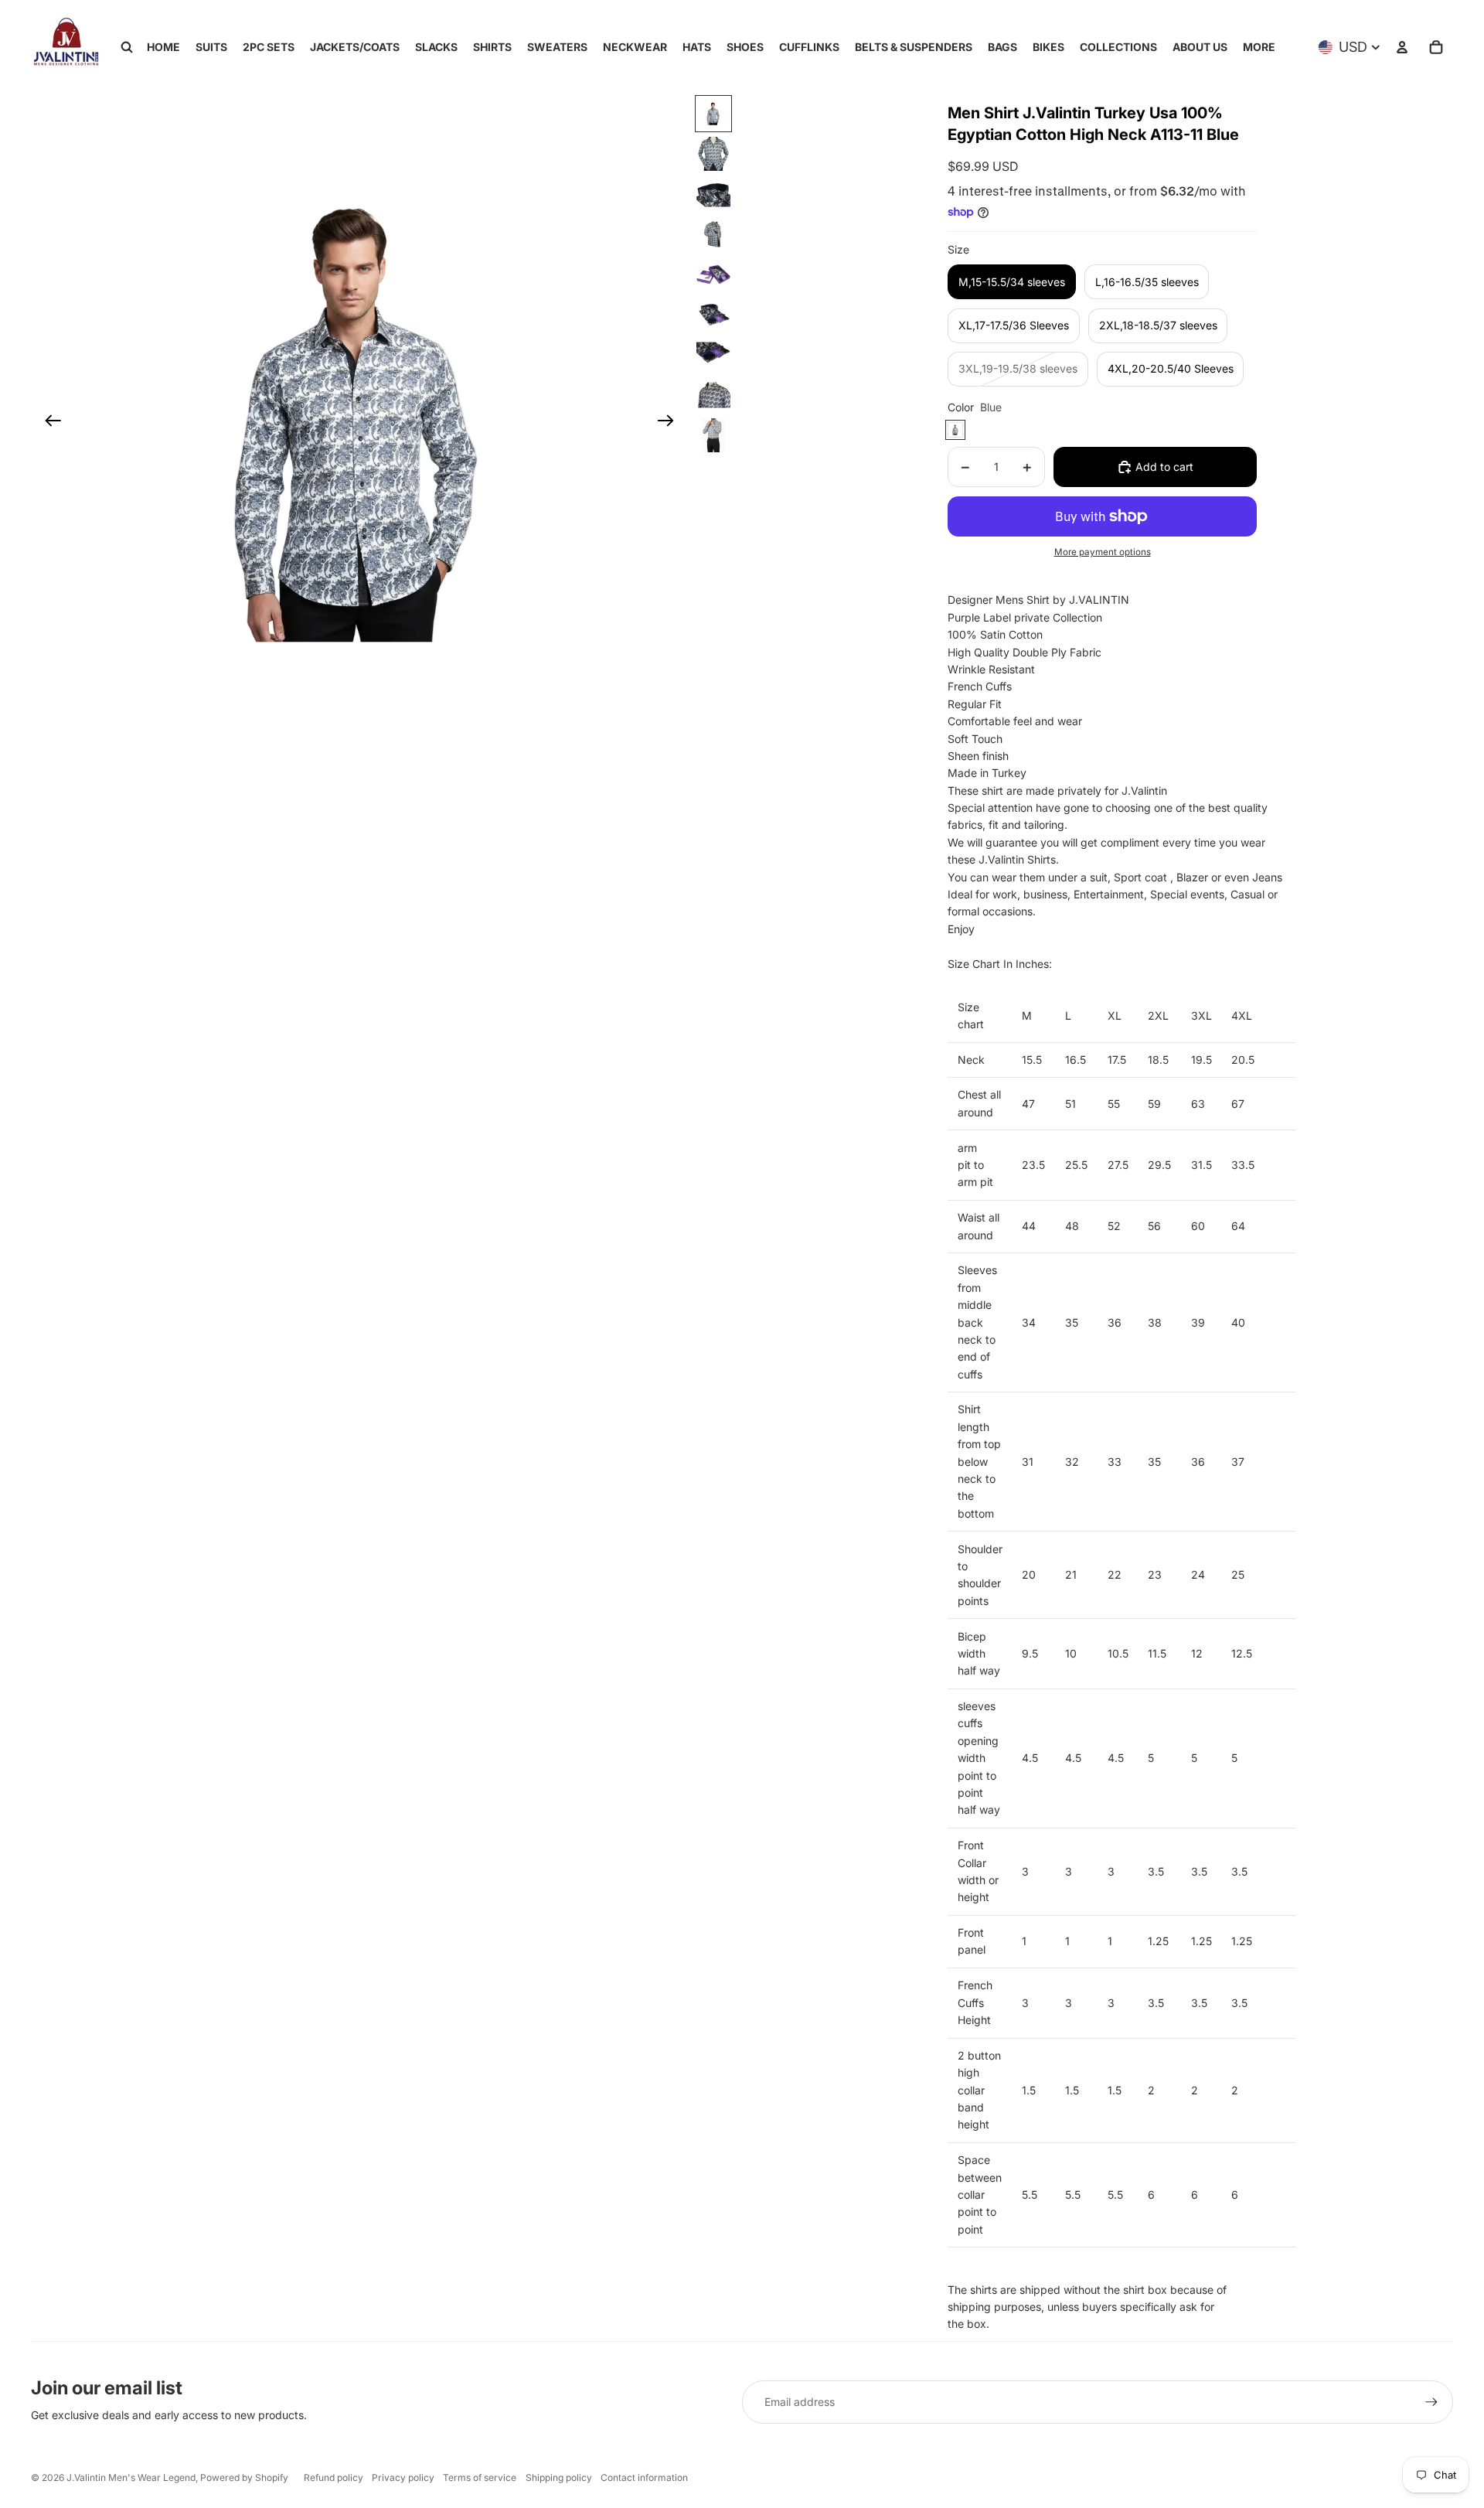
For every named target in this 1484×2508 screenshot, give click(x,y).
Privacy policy (403, 2477)
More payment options (1103, 552)
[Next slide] (671, 423)
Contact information (644, 2477)
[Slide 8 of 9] (713, 395)
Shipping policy (559, 2477)
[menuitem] (1259, 47)
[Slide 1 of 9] (713, 114)
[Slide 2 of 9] (713, 154)
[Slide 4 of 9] (713, 234)
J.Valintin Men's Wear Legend (131, 2477)
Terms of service (480, 2477)
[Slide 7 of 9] (713, 355)
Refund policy (334, 2477)
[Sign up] (1431, 2402)
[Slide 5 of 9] (713, 274)
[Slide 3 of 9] (713, 194)
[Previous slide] (48, 423)
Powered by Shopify (244, 2477)
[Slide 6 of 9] (713, 315)
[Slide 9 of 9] (713, 435)
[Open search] (127, 47)
